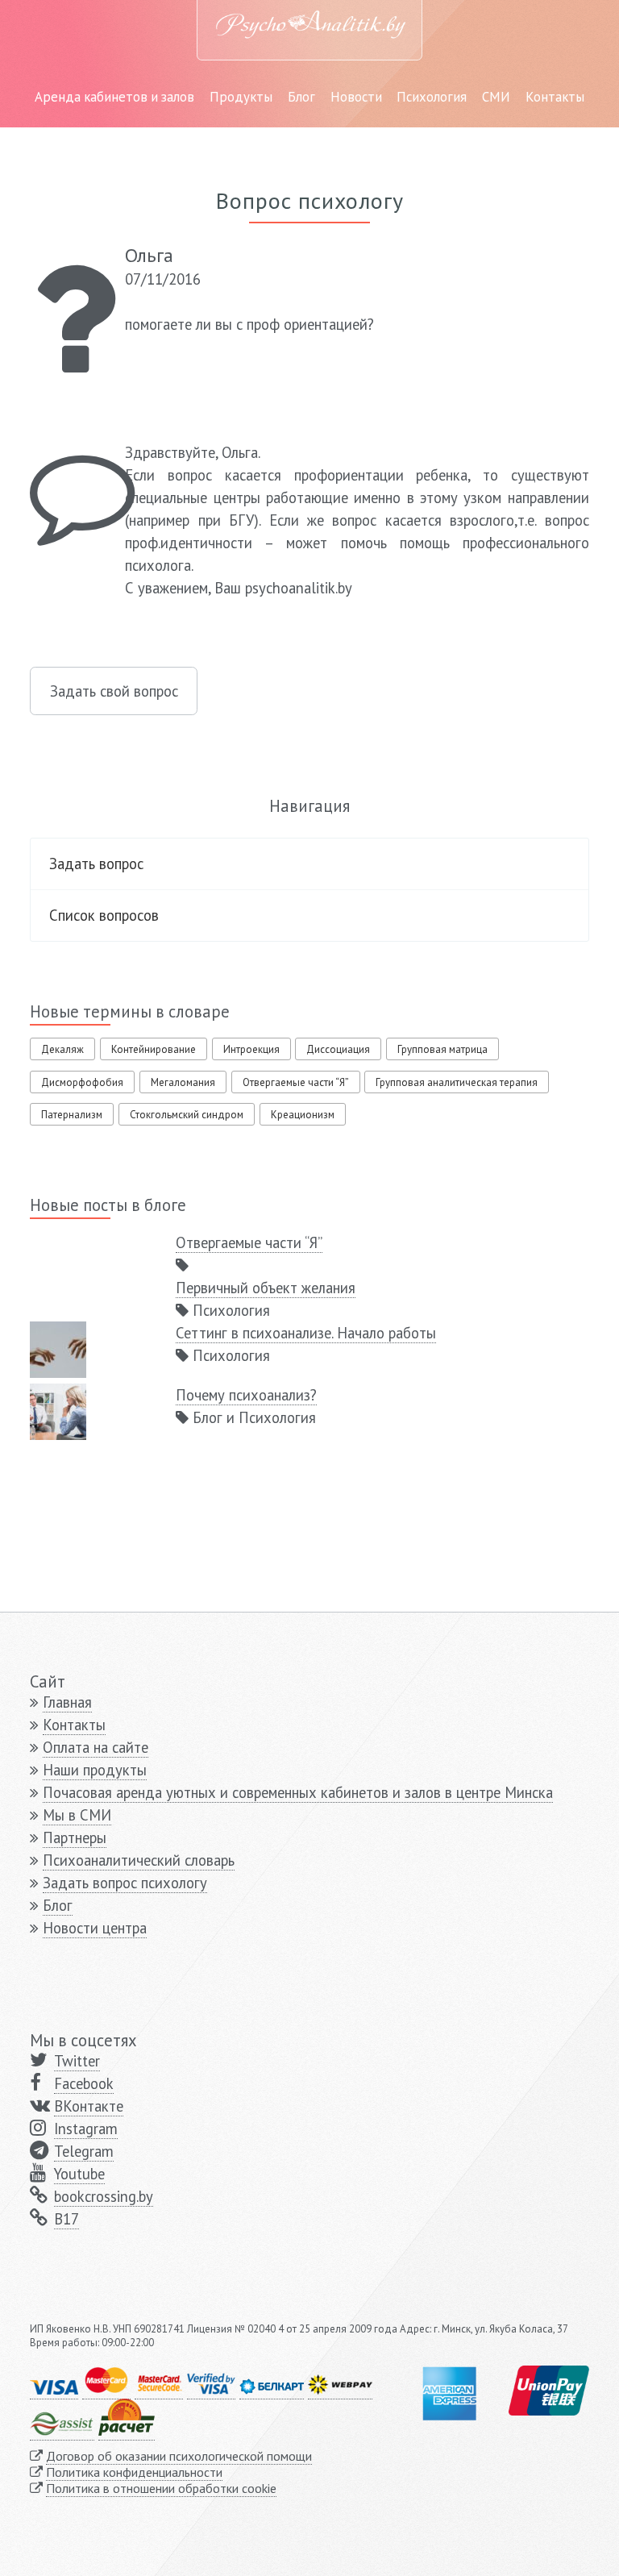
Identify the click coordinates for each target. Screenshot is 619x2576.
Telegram (84, 2151)
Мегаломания (183, 1082)
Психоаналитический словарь (139, 1860)
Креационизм (303, 1115)
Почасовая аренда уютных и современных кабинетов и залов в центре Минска (298, 1792)
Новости (356, 97)
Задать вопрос (96, 864)
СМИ (496, 97)
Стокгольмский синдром (187, 1115)
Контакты (555, 97)
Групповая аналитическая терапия (457, 1082)
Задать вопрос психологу (125, 1883)
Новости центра (95, 1928)
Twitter (77, 2061)
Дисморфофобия (82, 1082)
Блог (301, 97)
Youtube (79, 2174)
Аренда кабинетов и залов (114, 97)
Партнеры (75, 1837)
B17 (66, 2219)
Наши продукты (95, 1770)
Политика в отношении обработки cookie (161, 2488)
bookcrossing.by (104, 2196)
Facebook (84, 2083)
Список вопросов (104, 915)
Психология (432, 97)
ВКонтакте (89, 2106)
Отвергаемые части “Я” (296, 1082)
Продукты (241, 97)
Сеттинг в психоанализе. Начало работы (306, 1333)
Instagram (86, 2129)
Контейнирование (154, 1049)
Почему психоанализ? (246, 1395)
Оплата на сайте (96, 1747)
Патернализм (72, 1115)
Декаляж (62, 1049)
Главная (67, 1702)
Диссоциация (338, 1049)
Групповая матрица (442, 1049)
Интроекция (251, 1049)
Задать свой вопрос (114, 691)
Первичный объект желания (266, 1288)
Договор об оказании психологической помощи (179, 2456)
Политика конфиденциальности (134, 2472)
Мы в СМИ (77, 1815)
